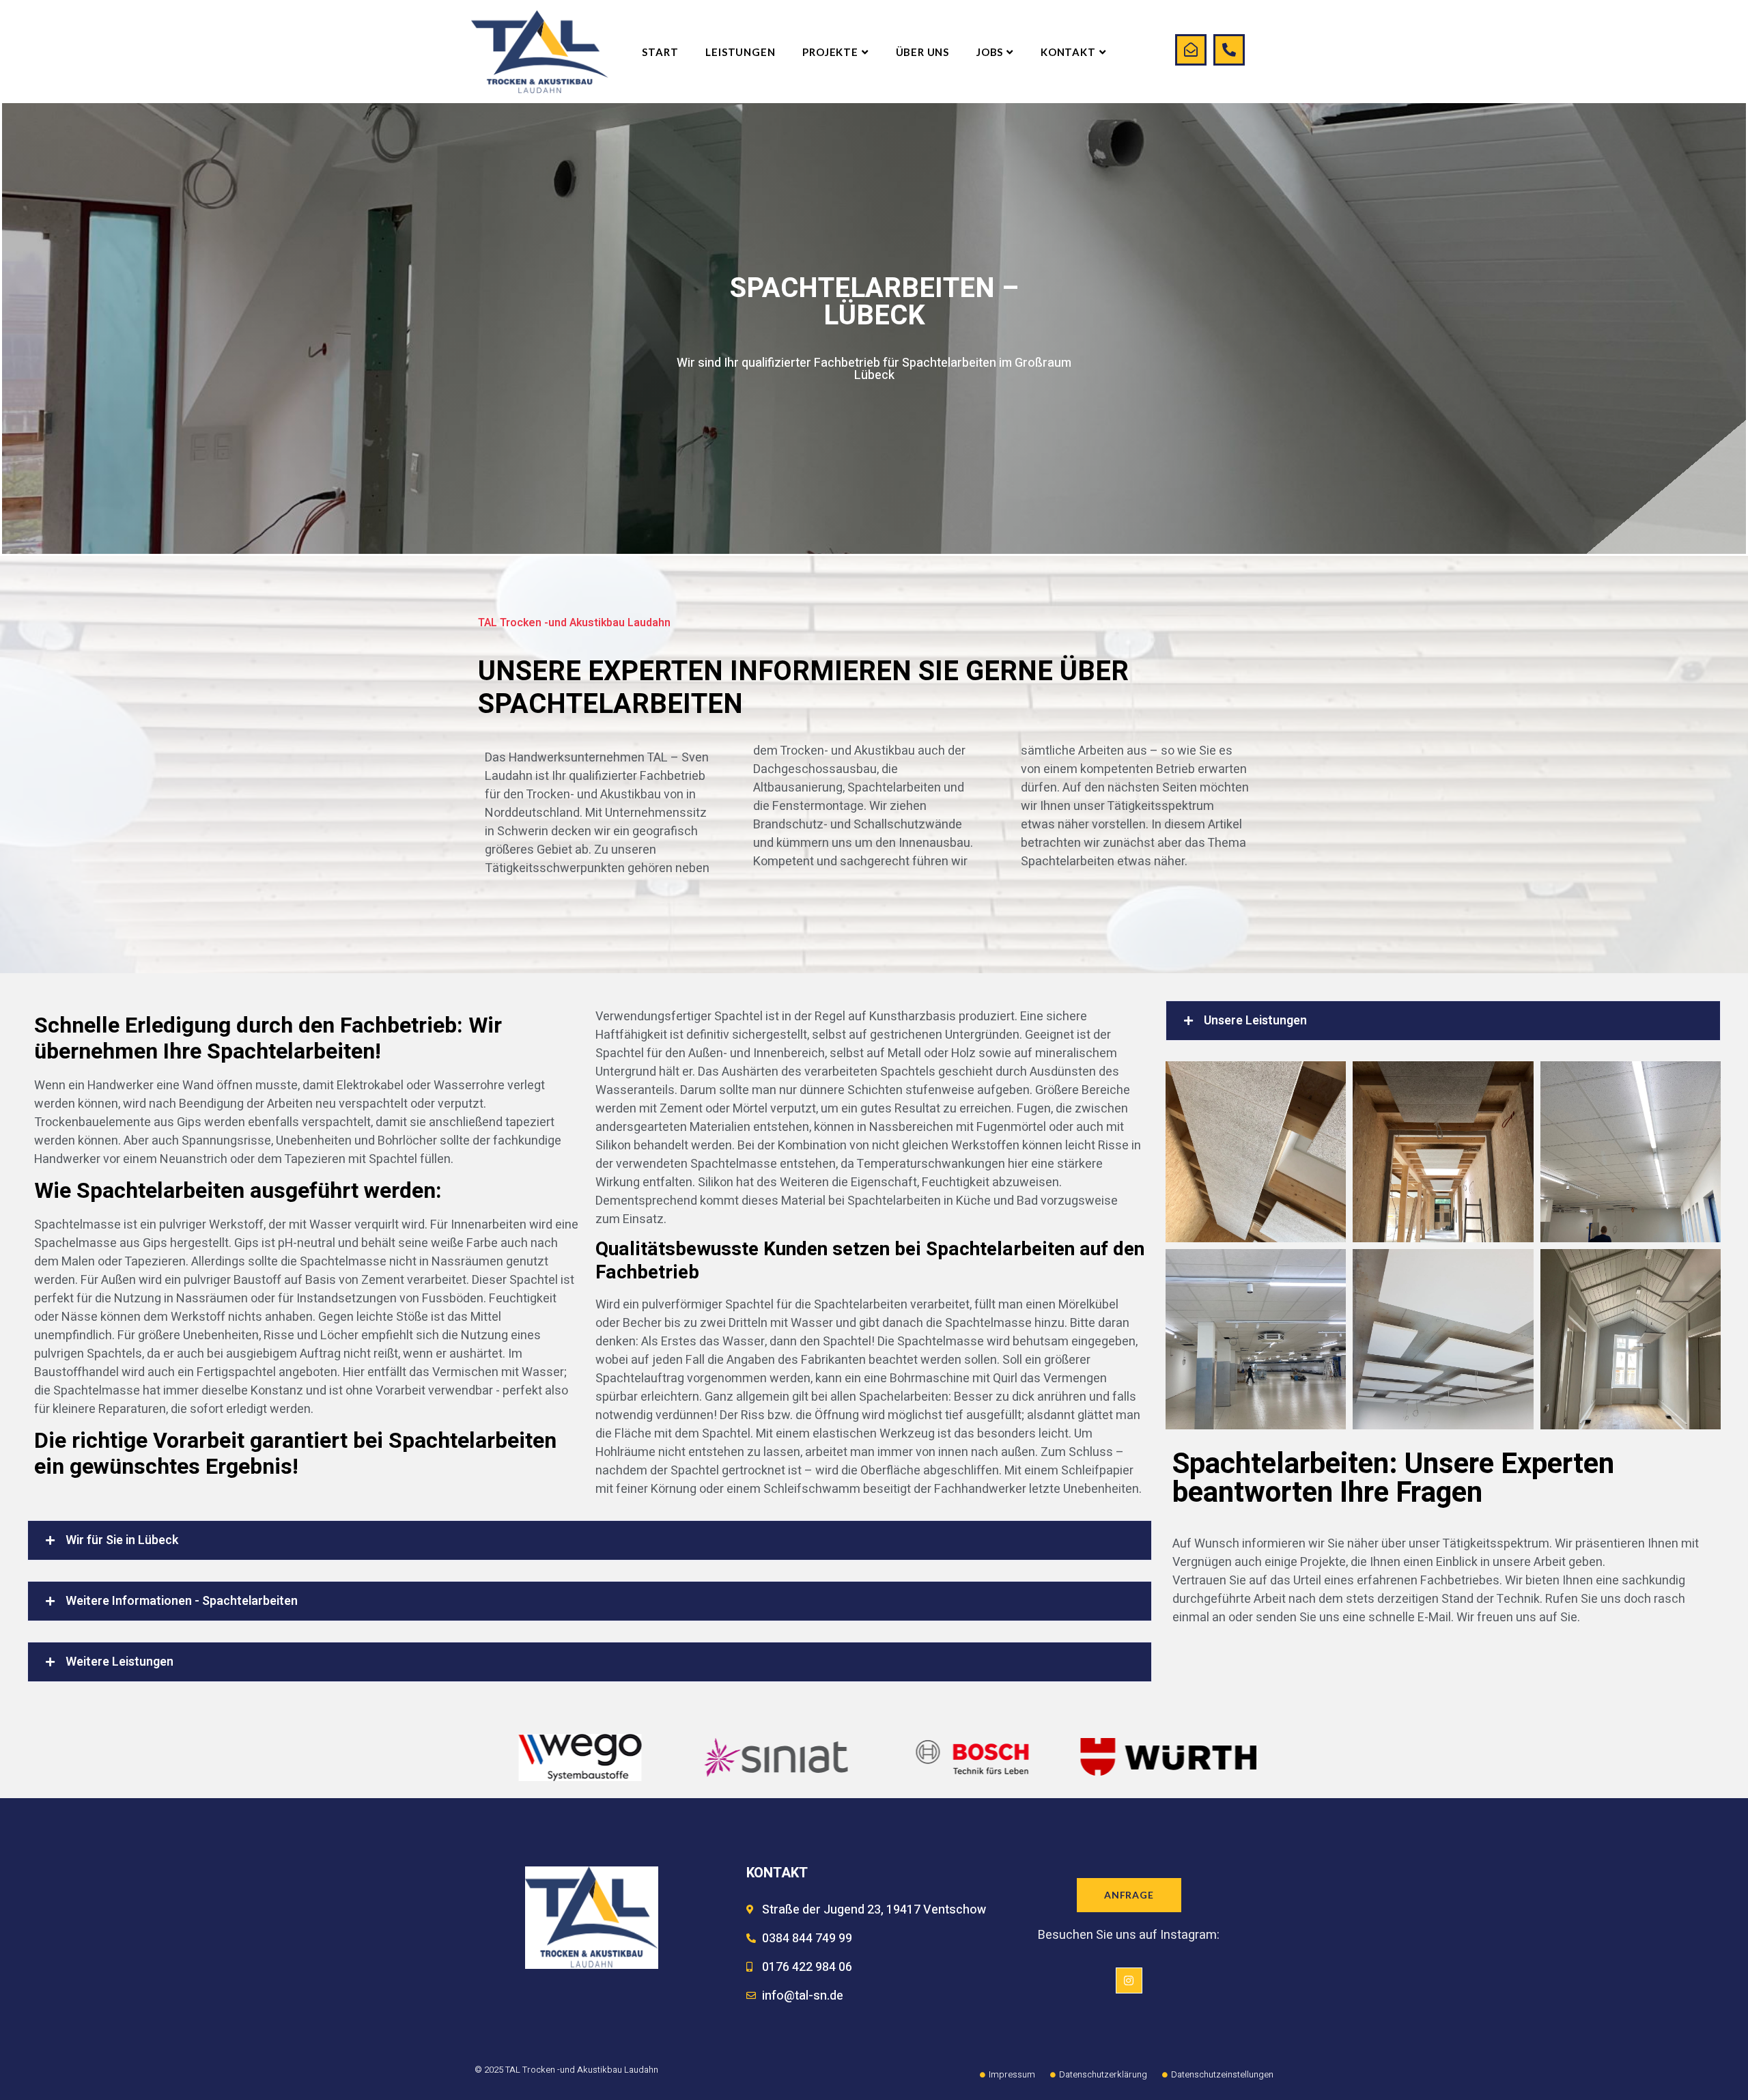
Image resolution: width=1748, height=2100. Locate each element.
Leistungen (740, 52)
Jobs (990, 52)
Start (660, 52)
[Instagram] (1129, 1980)
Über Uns (922, 52)
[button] (590, 1540)
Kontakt (1068, 52)
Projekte (830, 52)
